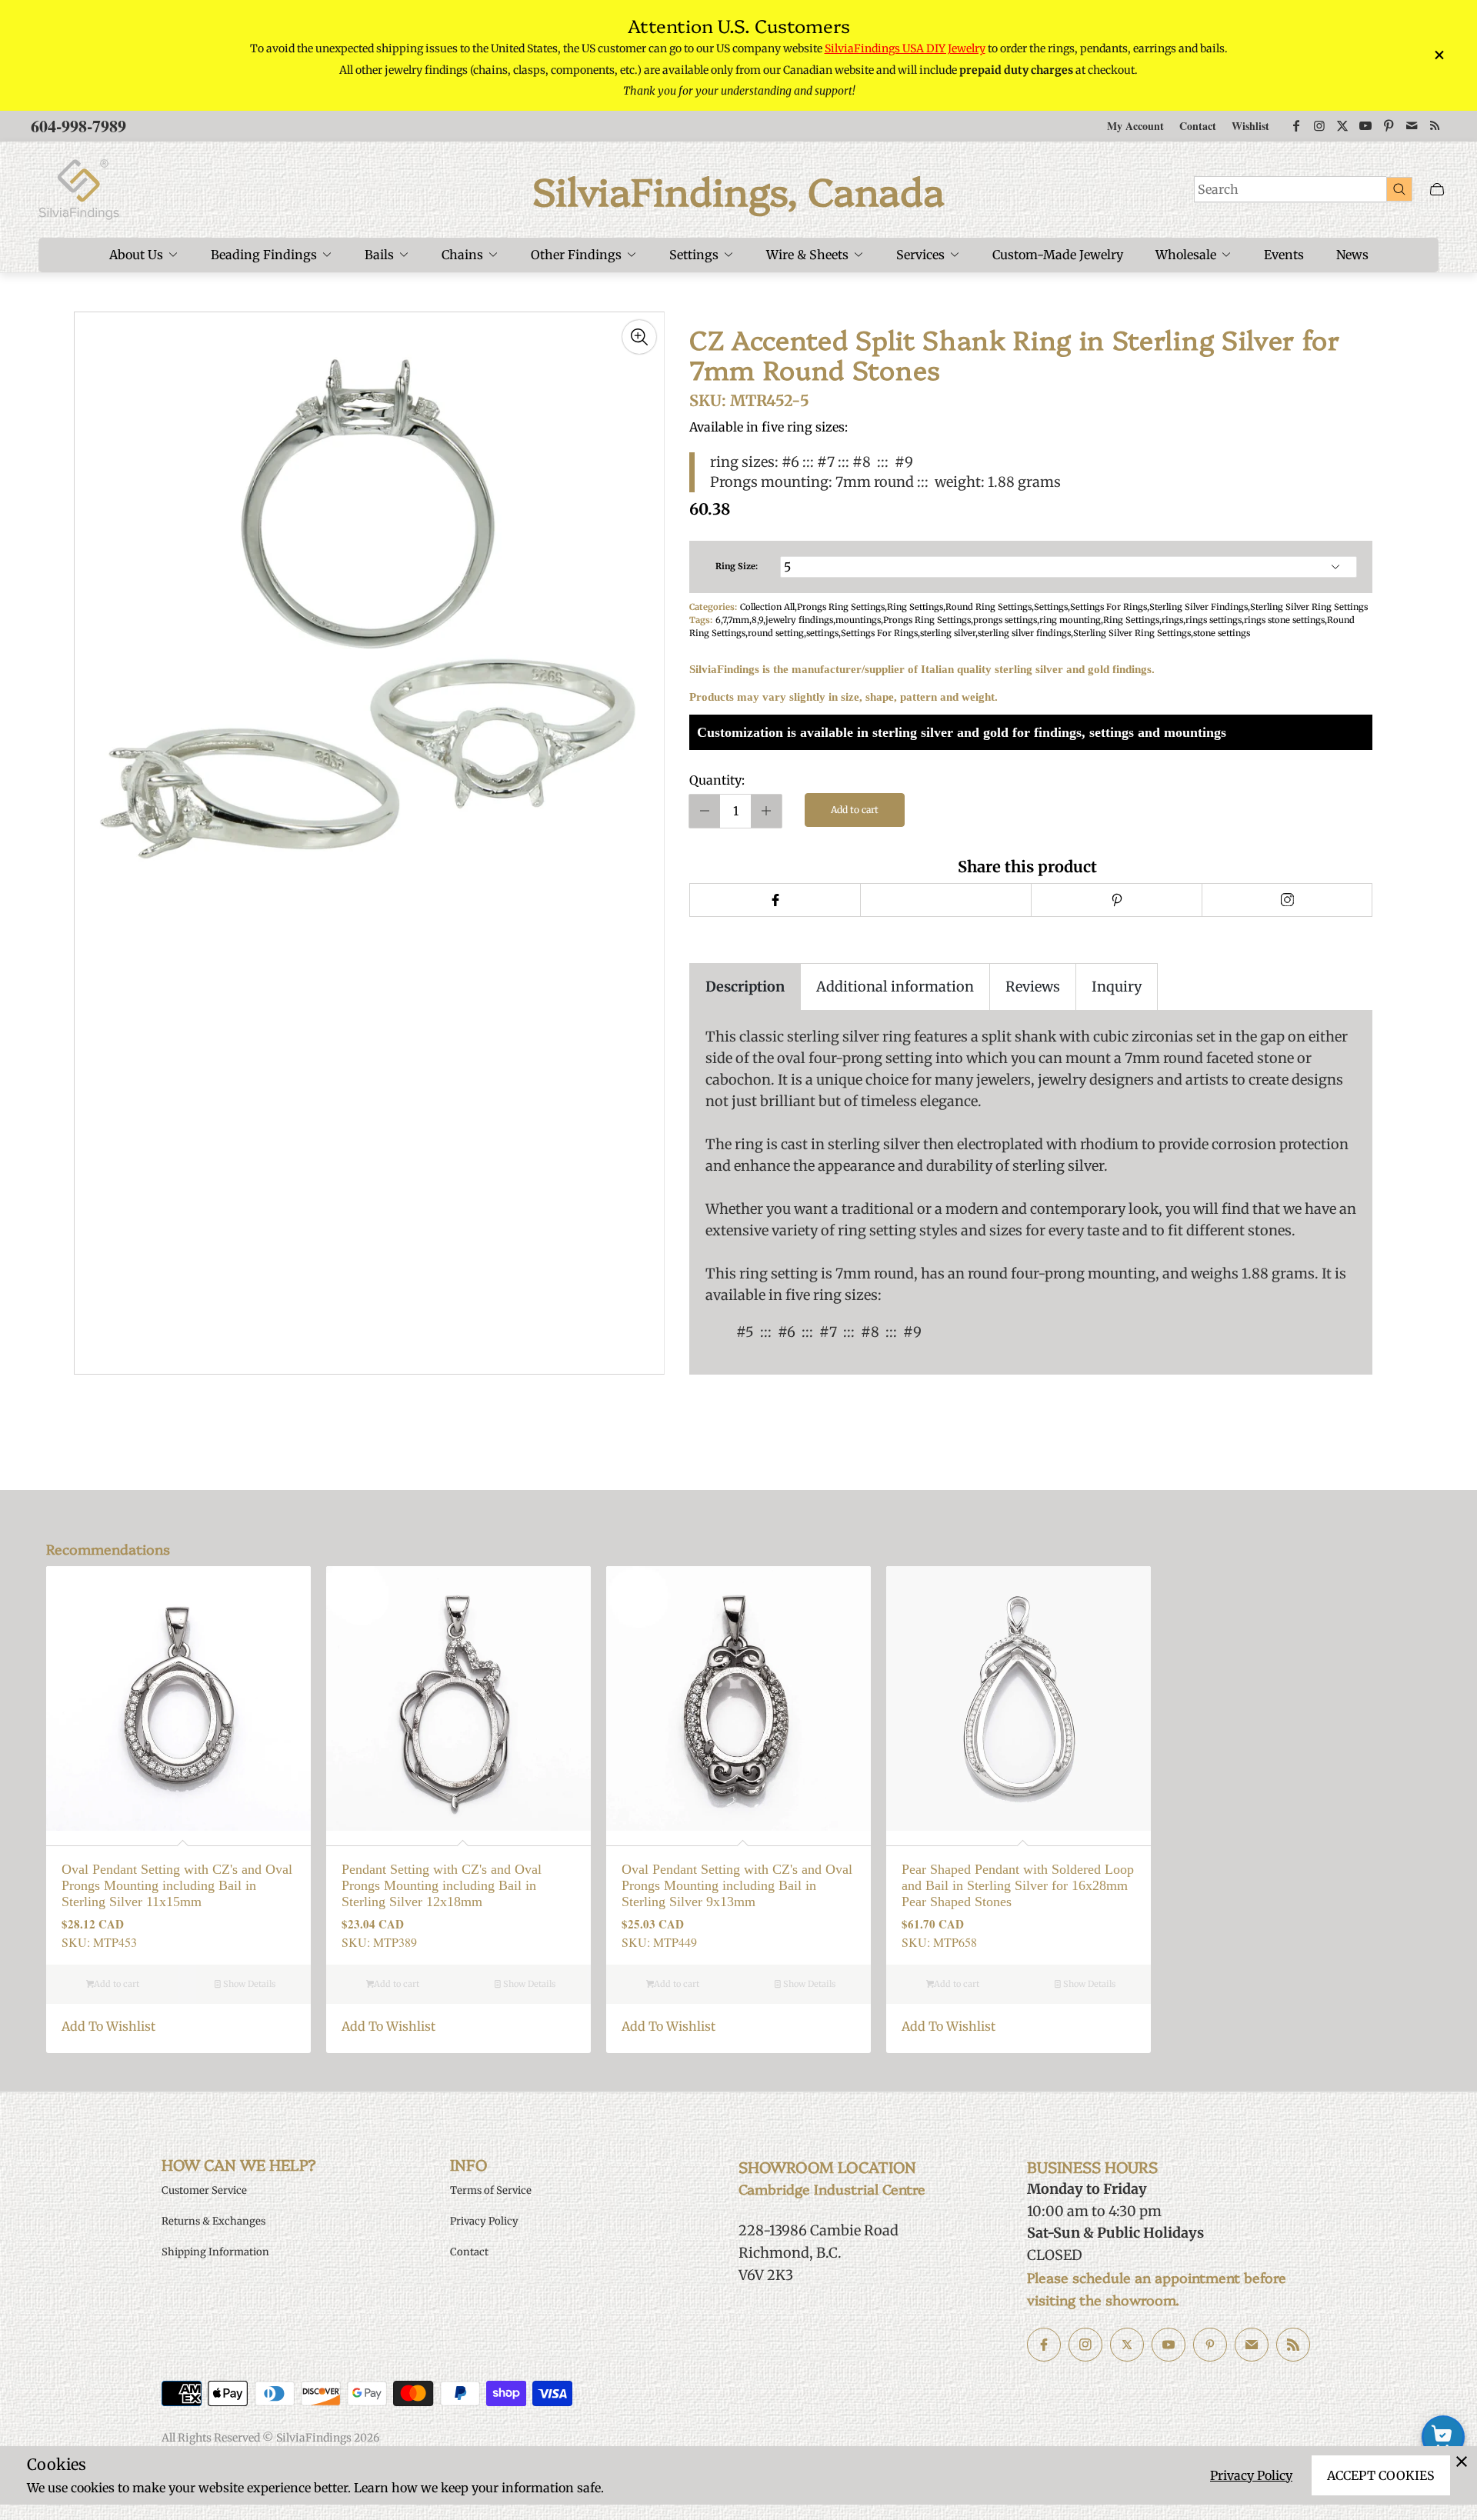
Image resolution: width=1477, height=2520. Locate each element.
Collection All (767, 607)
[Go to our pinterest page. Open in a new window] (1210, 2345)
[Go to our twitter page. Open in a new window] (1127, 2345)
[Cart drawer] (1437, 190)
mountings (858, 620)
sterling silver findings (1024, 633)
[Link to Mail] (1412, 126)
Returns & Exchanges (213, 2221)
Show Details (248, 1984)
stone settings (1222, 633)
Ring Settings (915, 607)
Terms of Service (491, 2190)
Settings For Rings (1109, 607)
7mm (738, 620)
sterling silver (948, 633)
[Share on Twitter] (945, 900)
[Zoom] (639, 337)
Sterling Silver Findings (1199, 607)
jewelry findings (799, 620)
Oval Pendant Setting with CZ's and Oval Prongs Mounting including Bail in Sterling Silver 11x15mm (177, 1885)
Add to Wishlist (108, 2026)
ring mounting (1070, 620)
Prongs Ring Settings (841, 607)
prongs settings (1005, 620)
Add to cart (855, 810)
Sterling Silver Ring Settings (1309, 607)
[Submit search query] (1399, 188)
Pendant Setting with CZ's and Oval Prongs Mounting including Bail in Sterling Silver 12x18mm (442, 1885)
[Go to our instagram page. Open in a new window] (1085, 2345)
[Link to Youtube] (1365, 126)
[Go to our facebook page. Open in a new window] (1044, 2345)
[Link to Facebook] (1296, 126)
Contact (1198, 126)
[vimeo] (1116, 900)
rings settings (1214, 620)
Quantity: (717, 780)
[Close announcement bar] (1439, 55)
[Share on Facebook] (775, 900)
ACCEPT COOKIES (1381, 2475)
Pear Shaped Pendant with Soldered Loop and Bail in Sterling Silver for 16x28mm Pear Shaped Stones (1018, 1885)
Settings (1051, 607)
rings (1172, 620)
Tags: (701, 620)
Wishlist (1250, 126)
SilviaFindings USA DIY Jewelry (905, 48)
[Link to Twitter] (1342, 126)
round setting (776, 633)
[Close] (1462, 2462)
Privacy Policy (1251, 2475)
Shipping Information (215, 2252)
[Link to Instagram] (1319, 126)
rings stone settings (1284, 620)
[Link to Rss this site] (1435, 126)
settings (822, 633)
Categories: (713, 607)
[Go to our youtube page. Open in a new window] (1169, 2345)
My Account (1135, 126)
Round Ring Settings (989, 607)
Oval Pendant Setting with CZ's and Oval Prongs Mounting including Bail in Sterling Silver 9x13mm (737, 1885)
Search (1218, 189)
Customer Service (204, 2190)
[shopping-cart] (1443, 2437)
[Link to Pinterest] (1389, 126)
